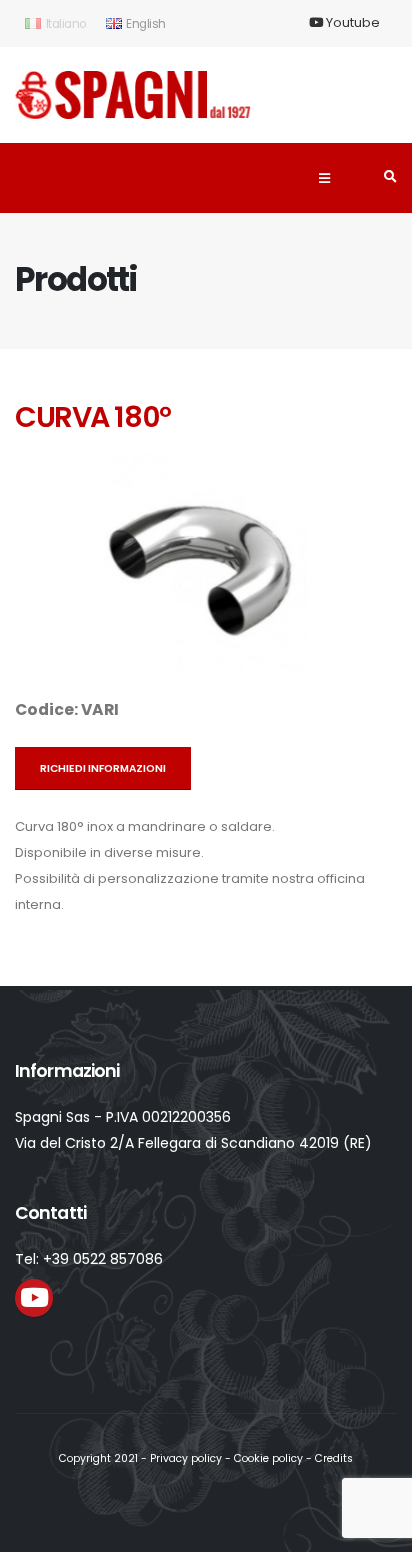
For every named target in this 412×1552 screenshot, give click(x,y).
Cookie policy (268, 1458)
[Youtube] (34, 1298)
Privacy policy (186, 1458)
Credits (334, 1458)
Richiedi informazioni (103, 768)
